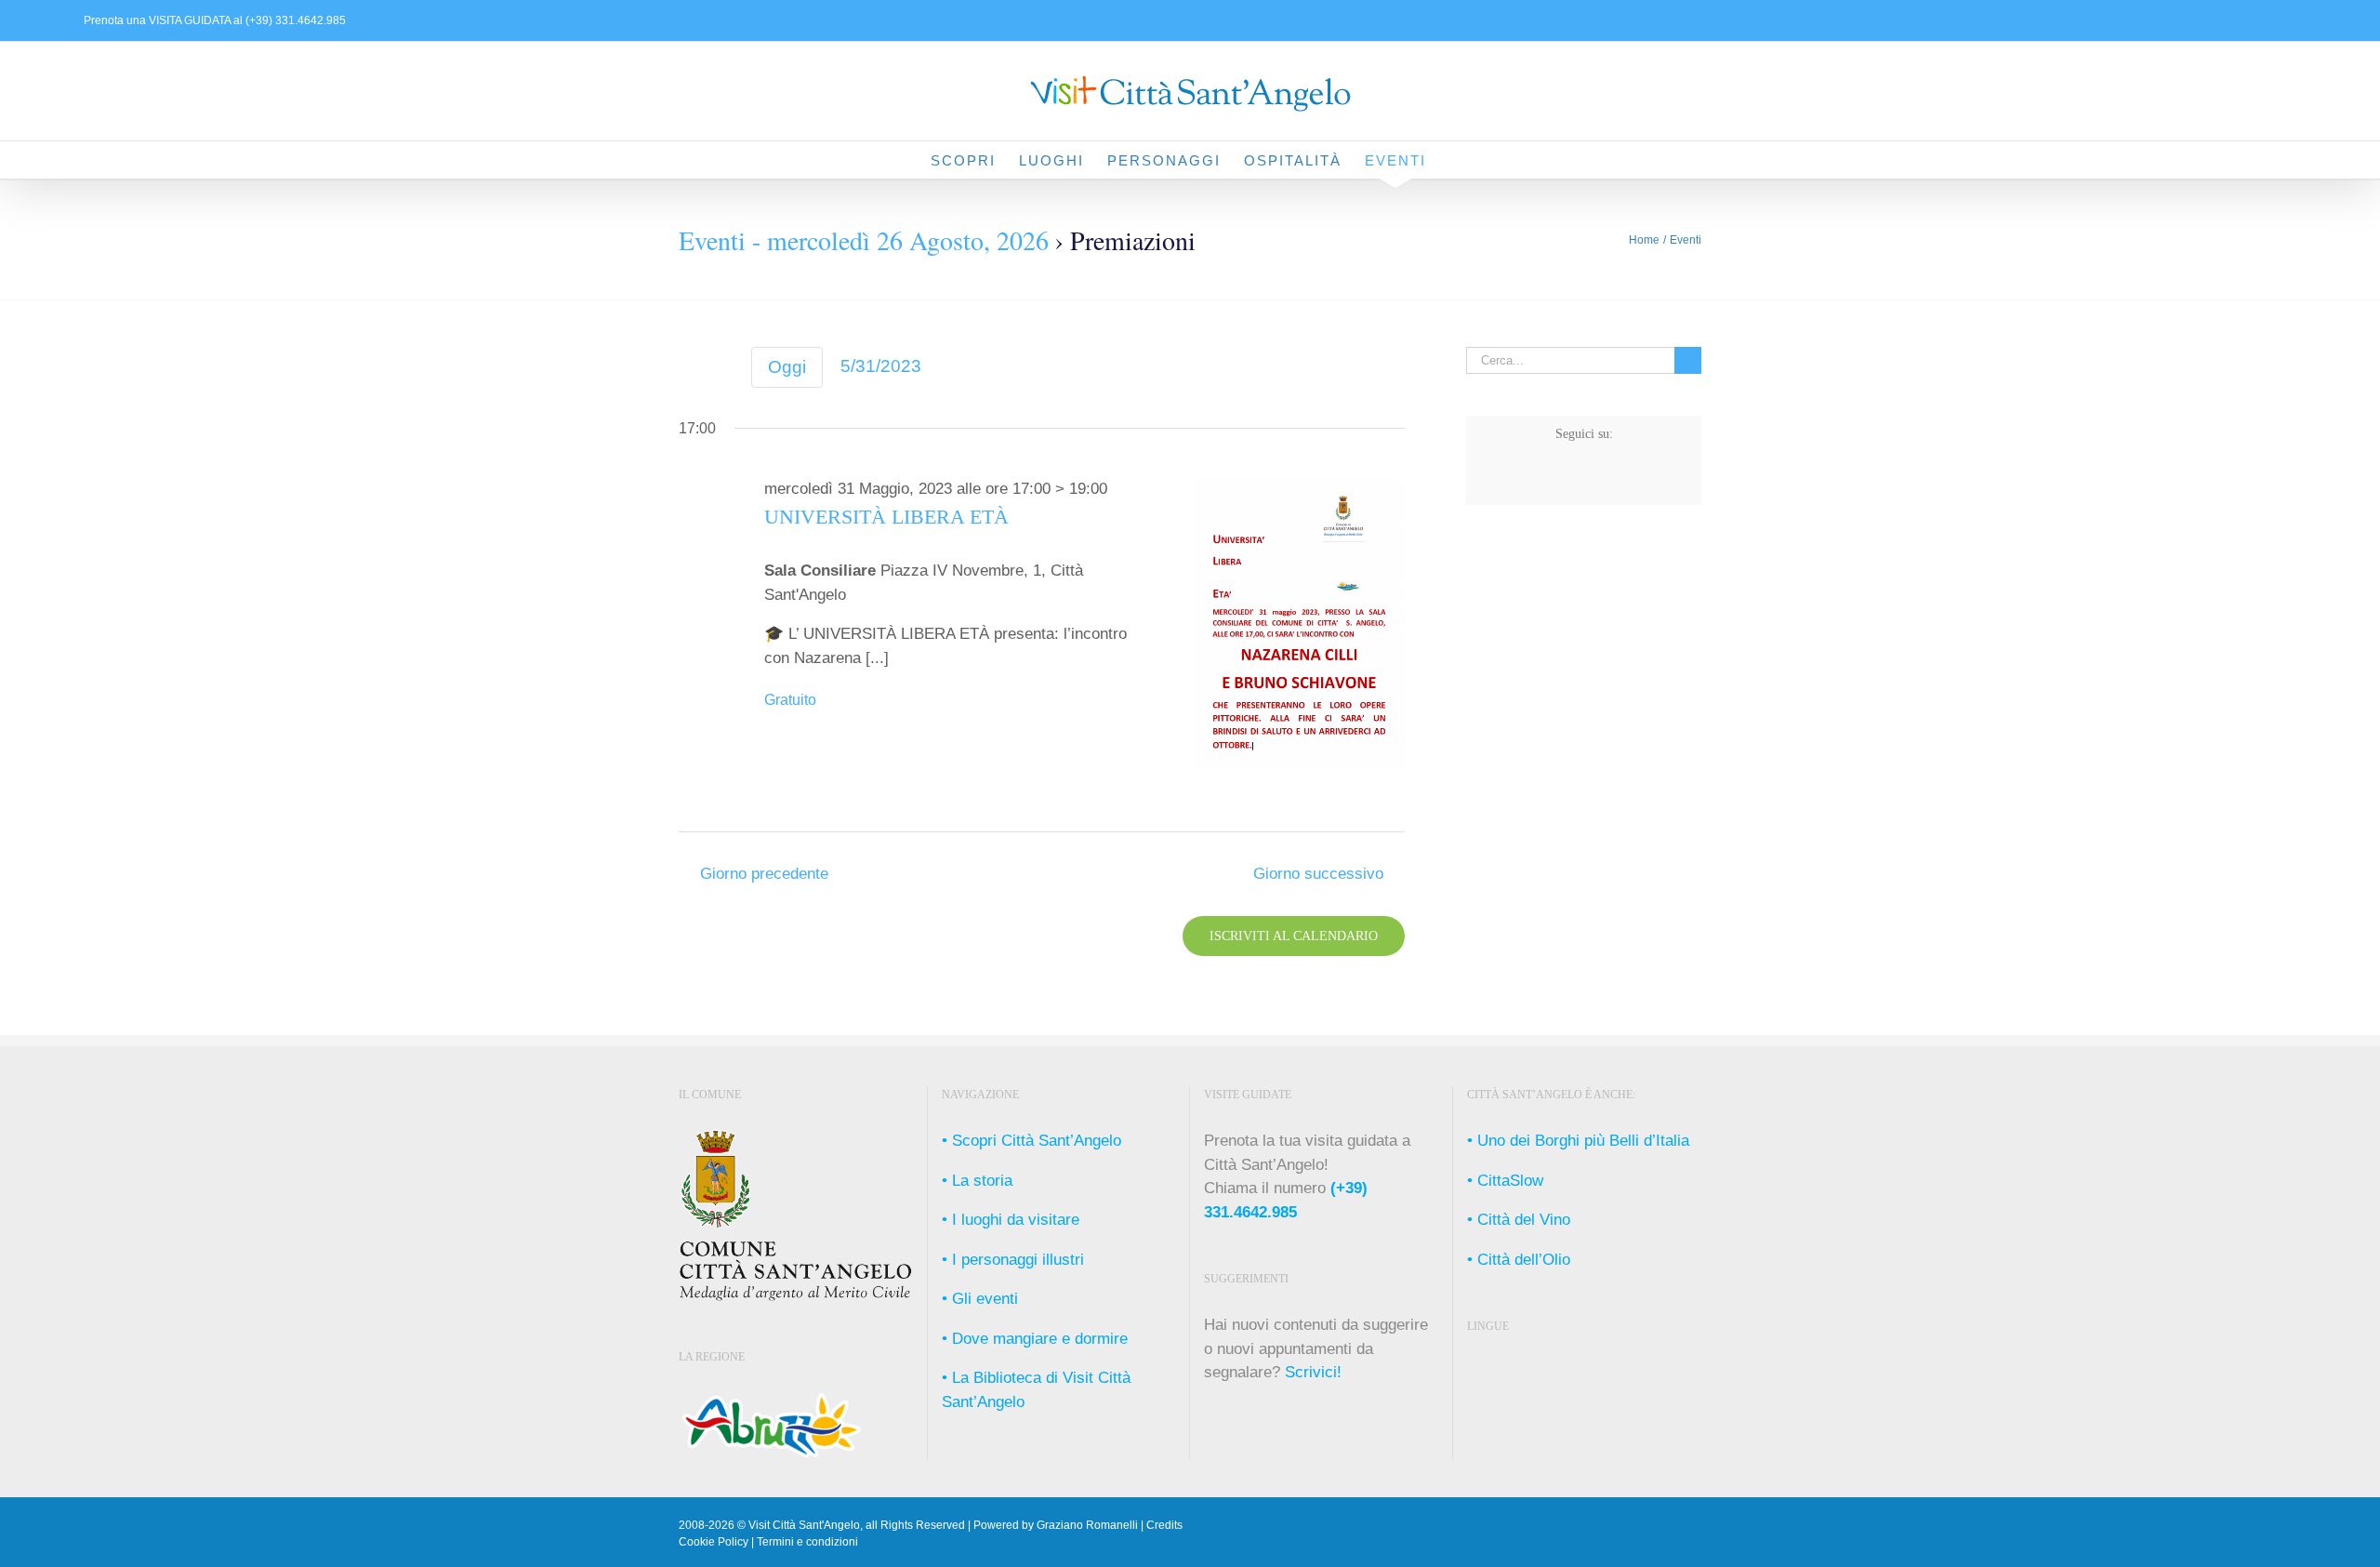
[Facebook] (1535, 481)
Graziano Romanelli (1087, 1525)
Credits (1164, 1525)
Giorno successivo (1318, 874)
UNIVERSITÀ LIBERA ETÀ (886, 517)
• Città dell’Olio (1519, 1260)
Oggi (787, 367)
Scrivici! (1313, 1372)
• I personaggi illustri (1013, 1260)
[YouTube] (1633, 481)
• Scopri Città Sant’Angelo (1031, 1141)
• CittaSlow (1505, 1181)
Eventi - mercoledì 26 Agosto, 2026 (864, 240)
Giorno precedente (764, 874)
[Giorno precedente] (690, 369)
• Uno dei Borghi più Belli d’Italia (1578, 1141)
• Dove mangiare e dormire (1035, 1339)
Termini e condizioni (807, 1542)
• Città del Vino (1519, 1220)
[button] (1456, 160)
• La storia (977, 1181)
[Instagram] (1568, 481)
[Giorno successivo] (722, 369)
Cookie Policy (714, 1542)
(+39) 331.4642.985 (294, 20)
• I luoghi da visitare (1011, 1220)
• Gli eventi (980, 1299)
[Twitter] (1600, 481)
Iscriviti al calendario (1294, 936)
